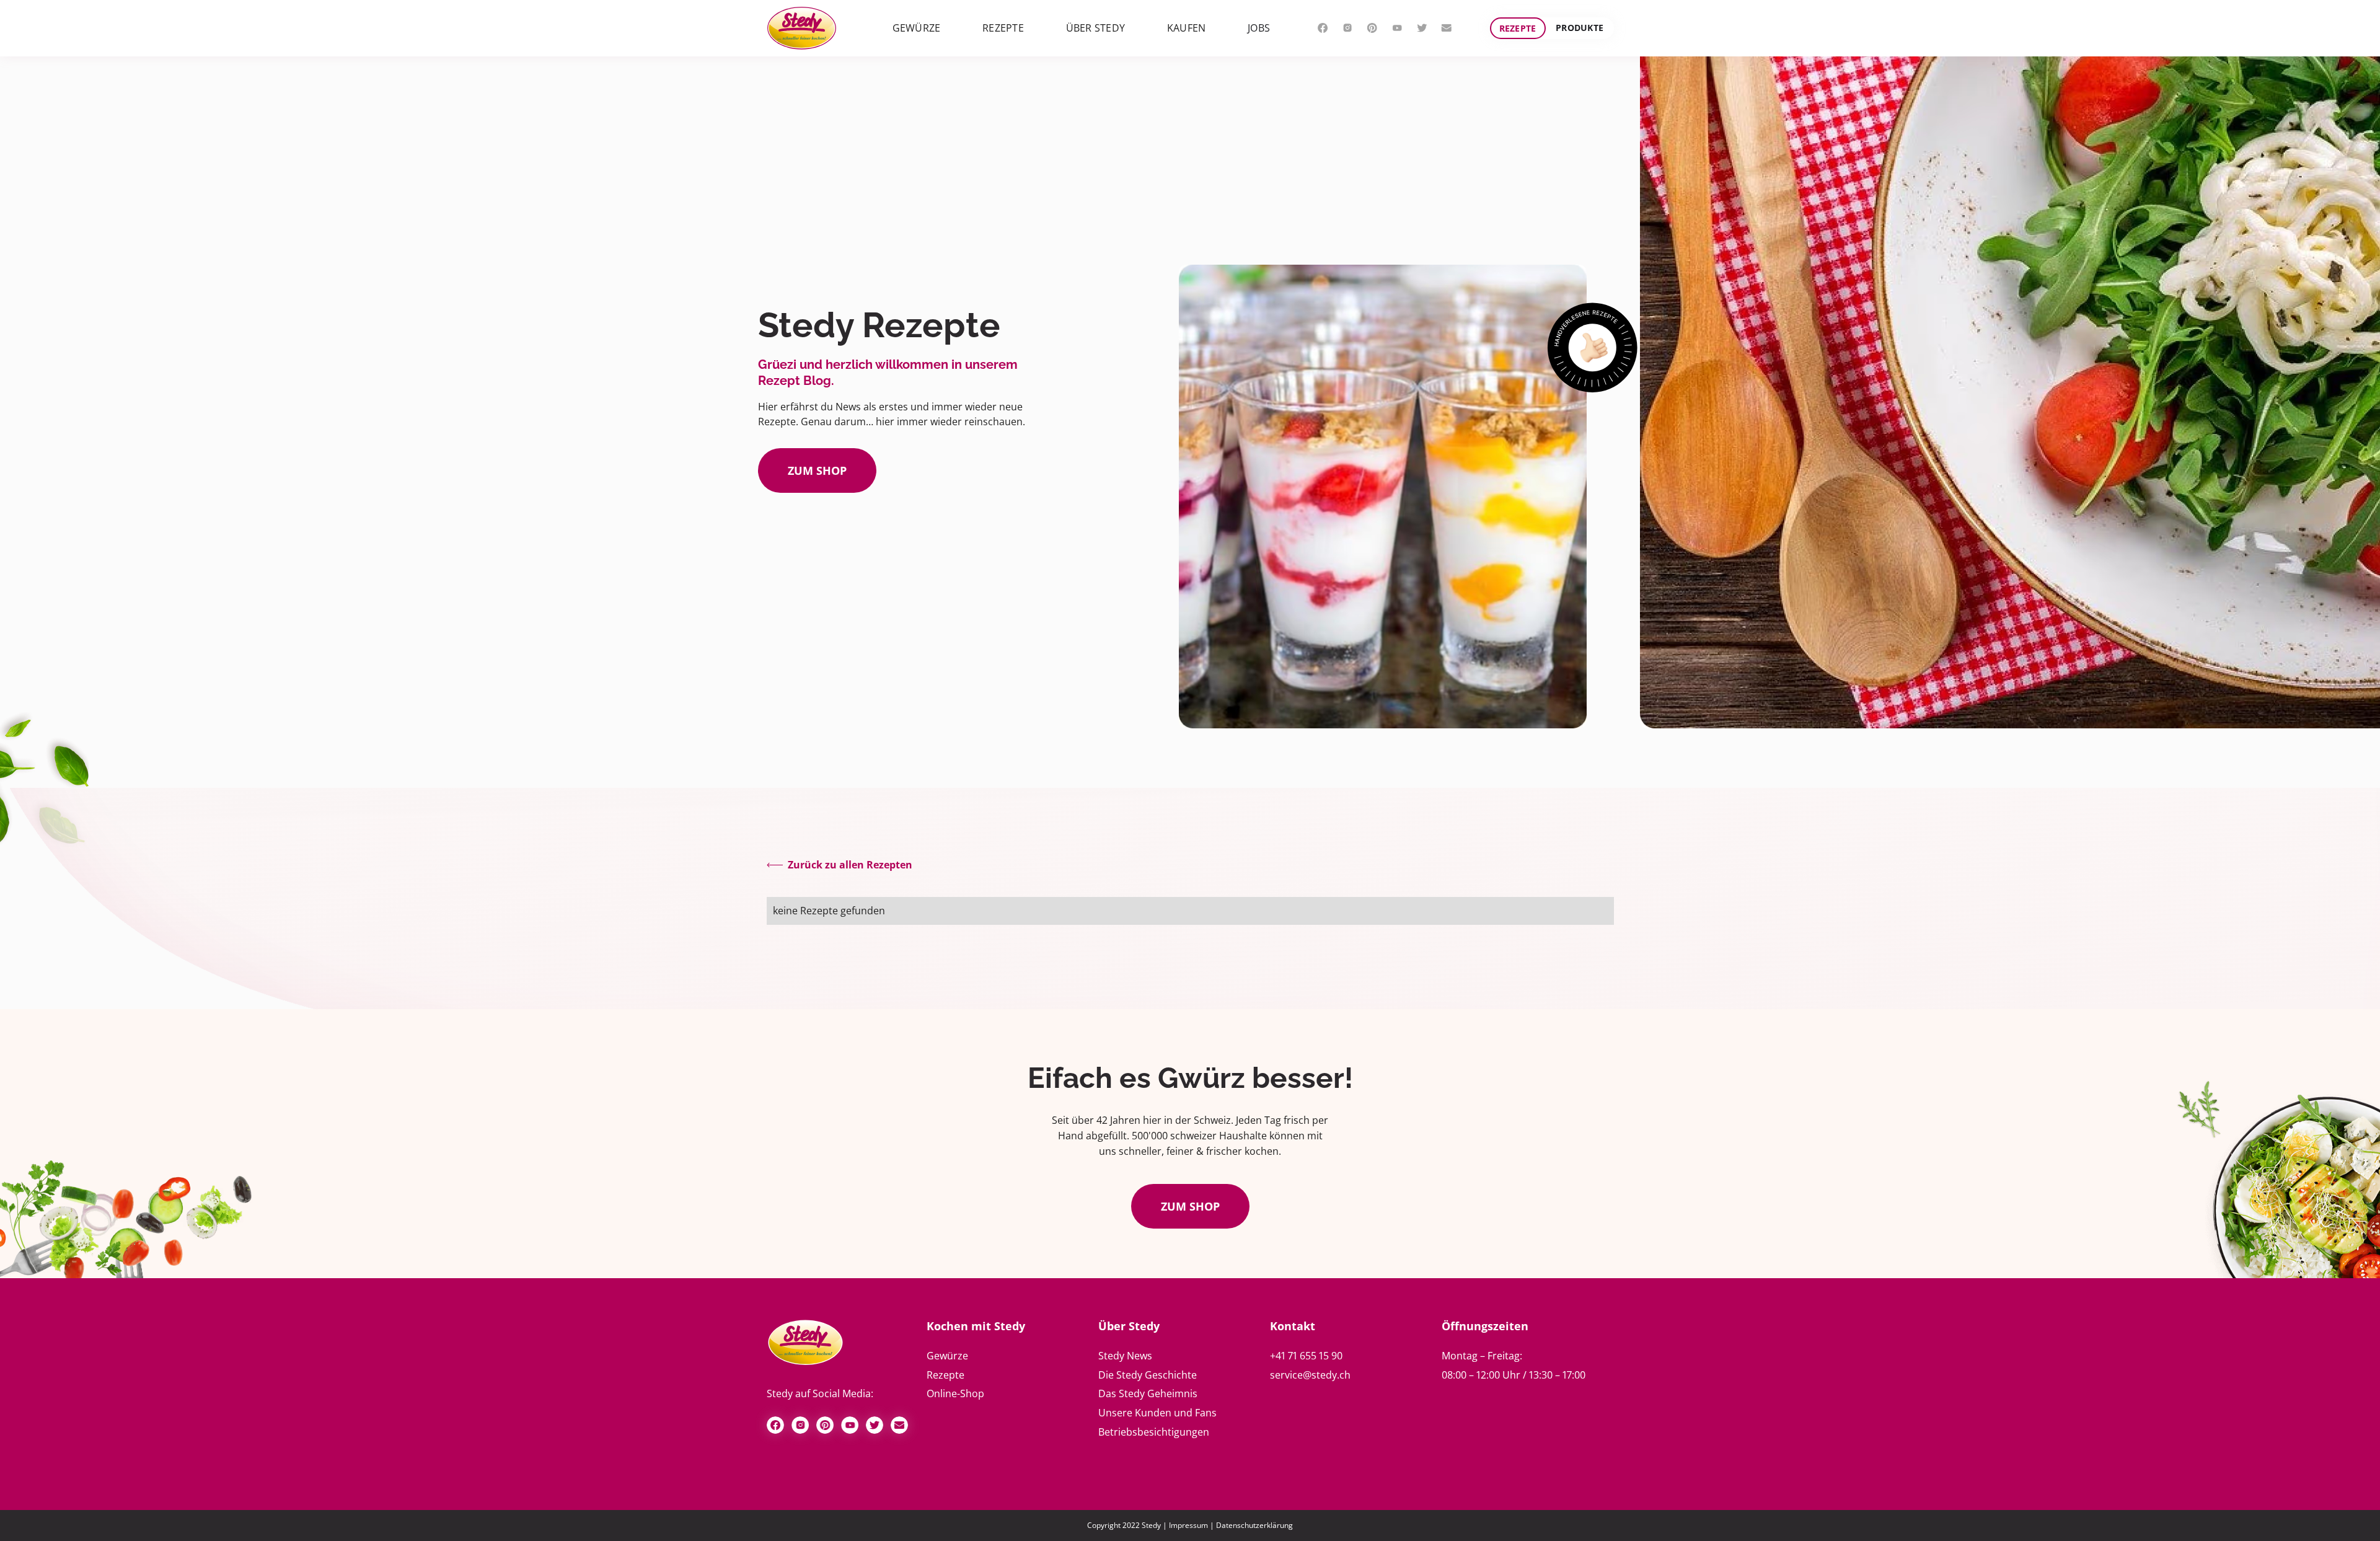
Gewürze (947, 1356)
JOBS (1259, 28)
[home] (802, 28)
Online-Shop (955, 1393)
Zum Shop (1190, 1206)
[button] (917, 28)
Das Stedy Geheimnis (1148, 1393)
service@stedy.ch (1310, 1375)
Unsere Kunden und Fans (1157, 1413)
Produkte (1580, 28)
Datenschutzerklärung (1254, 1525)
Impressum (1188, 1525)
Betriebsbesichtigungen (1154, 1432)
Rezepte (1518, 28)
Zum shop (817, 470)
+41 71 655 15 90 (1306, 1356)
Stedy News (1125, 1356)
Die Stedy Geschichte (1148, 1375)
